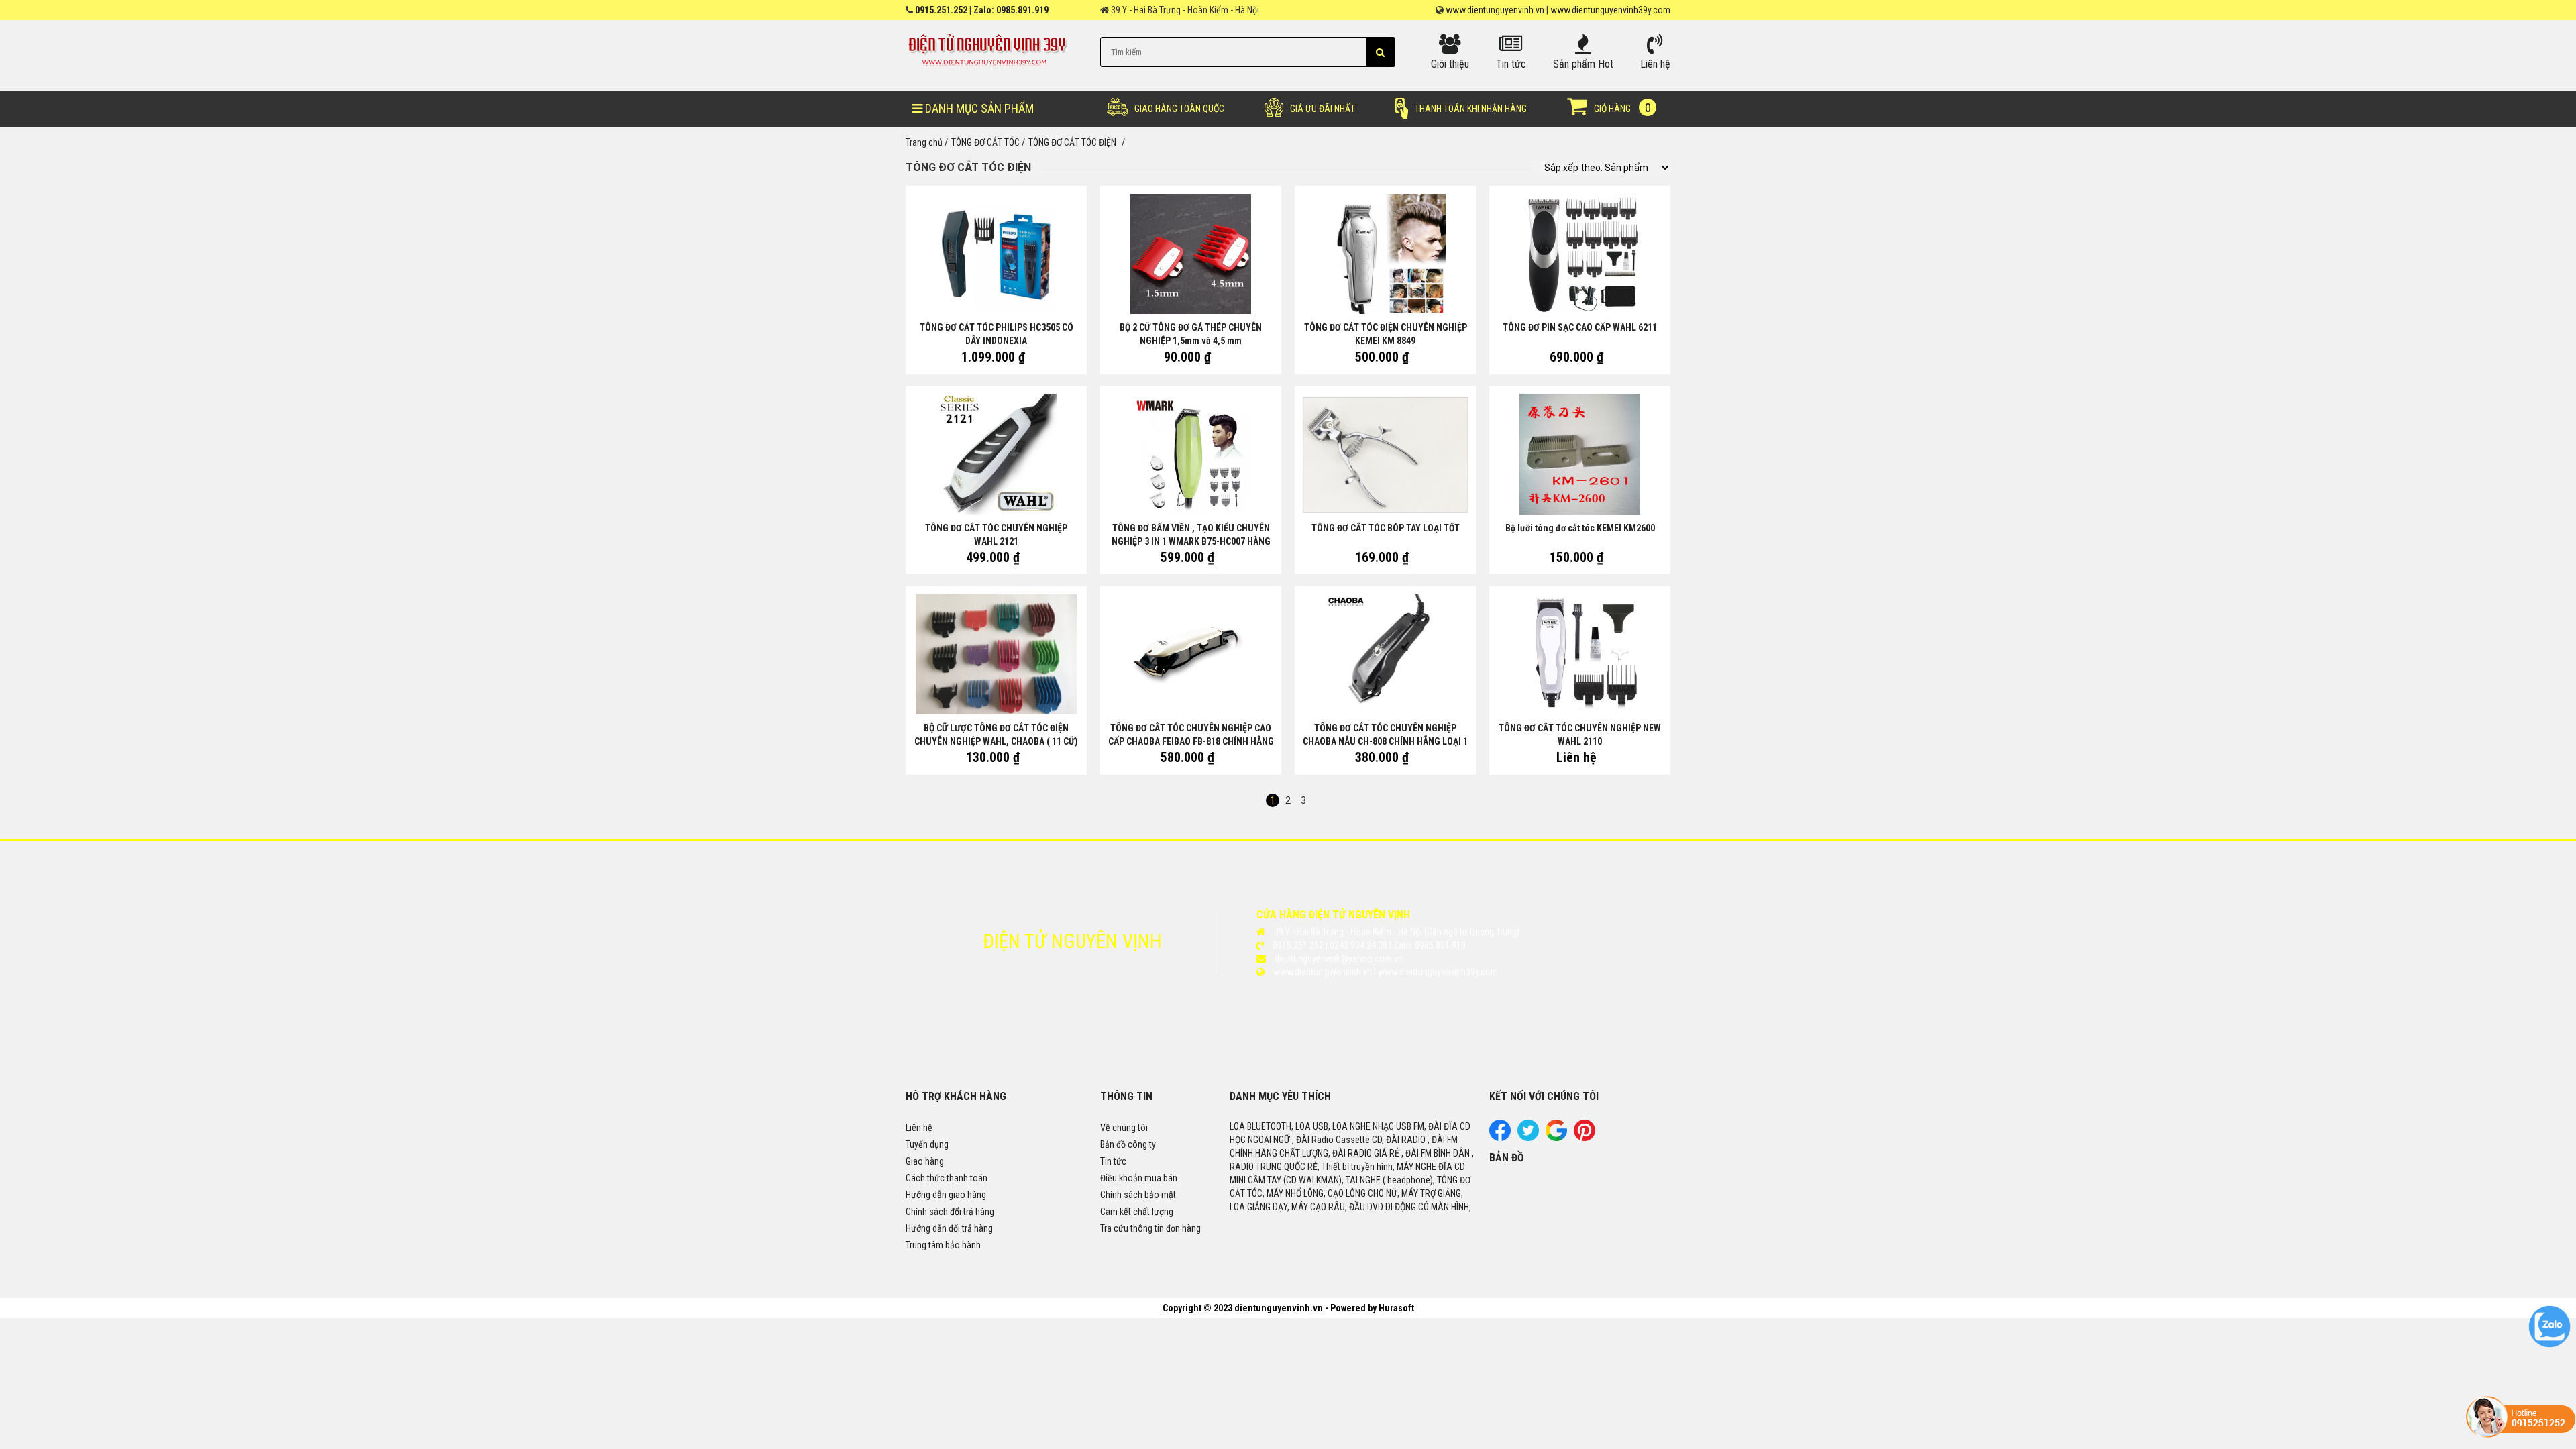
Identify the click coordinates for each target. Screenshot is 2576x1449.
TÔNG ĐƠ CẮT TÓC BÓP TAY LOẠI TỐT (1386, 528)
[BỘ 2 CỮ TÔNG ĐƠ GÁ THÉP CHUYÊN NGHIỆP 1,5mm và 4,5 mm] (1191, 253)
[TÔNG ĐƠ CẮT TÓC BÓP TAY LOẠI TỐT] (1385, 454)
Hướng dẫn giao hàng (946, 1195)
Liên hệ (919, 1128)
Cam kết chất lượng (1137, 1212)
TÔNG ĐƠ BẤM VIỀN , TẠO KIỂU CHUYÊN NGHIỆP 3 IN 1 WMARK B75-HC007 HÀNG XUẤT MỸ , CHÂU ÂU (1191, 541)
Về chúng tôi (1124, 1128)
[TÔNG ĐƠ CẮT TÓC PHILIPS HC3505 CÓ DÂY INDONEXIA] (996, 253)
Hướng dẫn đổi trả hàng (949, 1228)
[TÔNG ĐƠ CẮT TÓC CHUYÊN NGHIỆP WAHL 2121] (996, 454)
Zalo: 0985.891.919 (1011, 10)
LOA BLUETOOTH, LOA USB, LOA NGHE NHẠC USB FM (1327, 1126)
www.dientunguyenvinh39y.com (1610, 10)
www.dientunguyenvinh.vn (1495, 10)
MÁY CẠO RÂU (1318, 1207)
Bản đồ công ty (1128, 1144)
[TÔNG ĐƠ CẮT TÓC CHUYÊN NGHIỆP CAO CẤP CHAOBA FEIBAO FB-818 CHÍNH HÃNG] (1191, 654)
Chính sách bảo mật (1138, 1195)
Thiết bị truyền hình (1357, 1167)
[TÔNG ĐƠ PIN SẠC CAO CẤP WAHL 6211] (1580, 253)
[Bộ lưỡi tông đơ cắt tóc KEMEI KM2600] (1580, 454)
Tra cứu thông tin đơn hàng (1150, 1228)
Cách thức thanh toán (947, 1178)
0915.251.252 (941, 10)
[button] (1380, 52)
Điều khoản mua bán (1139, 1178)
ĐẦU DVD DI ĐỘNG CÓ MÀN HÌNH (1409, 1207)
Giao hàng (925, 1161)
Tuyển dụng (927, 1144)
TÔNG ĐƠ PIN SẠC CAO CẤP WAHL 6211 (1580, 327)
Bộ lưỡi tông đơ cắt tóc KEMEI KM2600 (1580, 528)
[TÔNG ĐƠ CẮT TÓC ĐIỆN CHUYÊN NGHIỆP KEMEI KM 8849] (1385, 253)
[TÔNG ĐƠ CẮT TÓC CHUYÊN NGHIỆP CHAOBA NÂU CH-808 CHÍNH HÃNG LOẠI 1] (1385, 654)
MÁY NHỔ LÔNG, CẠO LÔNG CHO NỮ (1332, 1193)
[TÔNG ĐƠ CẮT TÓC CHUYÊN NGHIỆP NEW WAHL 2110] (1580, 654)
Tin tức (1113, 1161)
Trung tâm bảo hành (943, 1245)
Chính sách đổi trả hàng (950, 1212)
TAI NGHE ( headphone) (1389, 1180)
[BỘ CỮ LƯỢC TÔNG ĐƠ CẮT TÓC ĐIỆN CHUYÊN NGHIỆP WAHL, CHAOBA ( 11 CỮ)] (996, 654)
